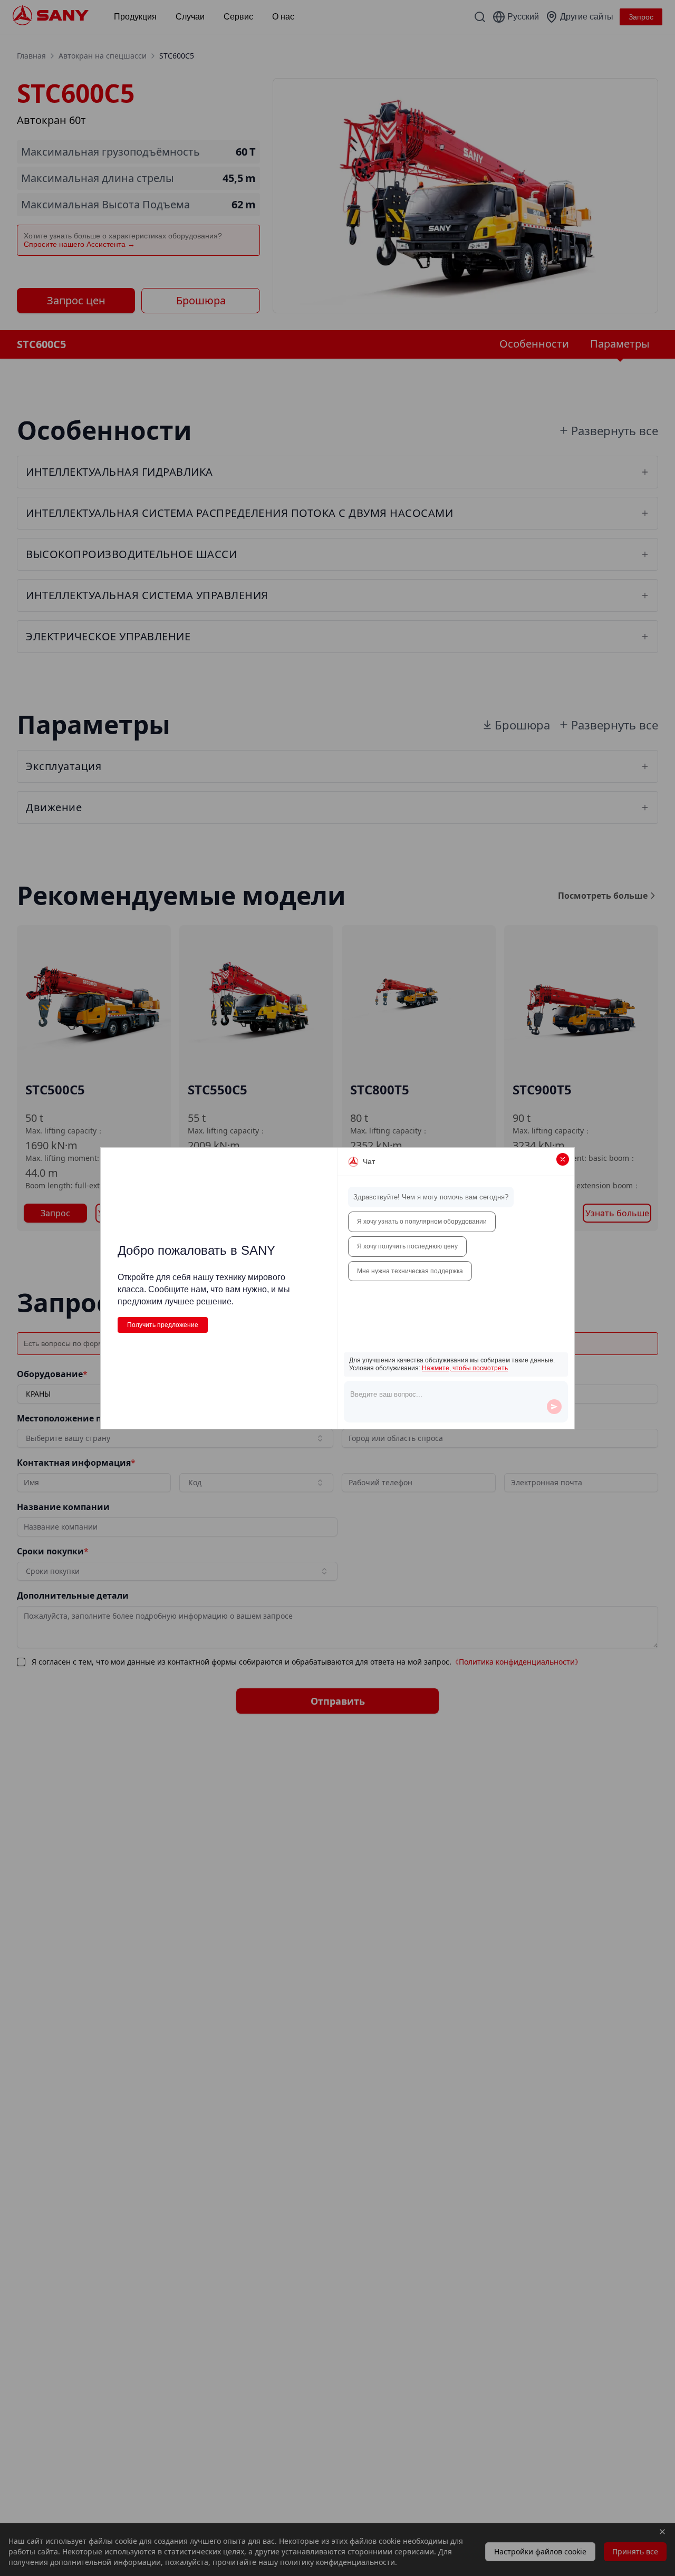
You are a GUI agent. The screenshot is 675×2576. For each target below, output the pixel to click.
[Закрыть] (563, 1159)
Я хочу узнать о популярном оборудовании (422, 1222)
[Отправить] (554, 1407)
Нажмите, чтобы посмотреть (465, 1368)
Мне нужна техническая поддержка (410, 1271)
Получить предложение (163, 1325)
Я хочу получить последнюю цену (407, 1246)
